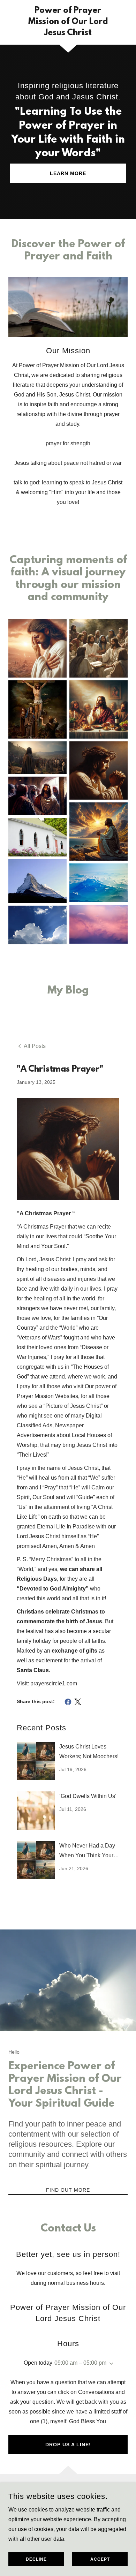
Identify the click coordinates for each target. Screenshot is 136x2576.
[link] (68, 22)
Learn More (68, 173)
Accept (100, 2559)
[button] (110, 2364)
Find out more (68, 2190)
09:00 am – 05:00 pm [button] (80, 2363)
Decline (36, 2559)
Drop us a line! (68, 2445)
